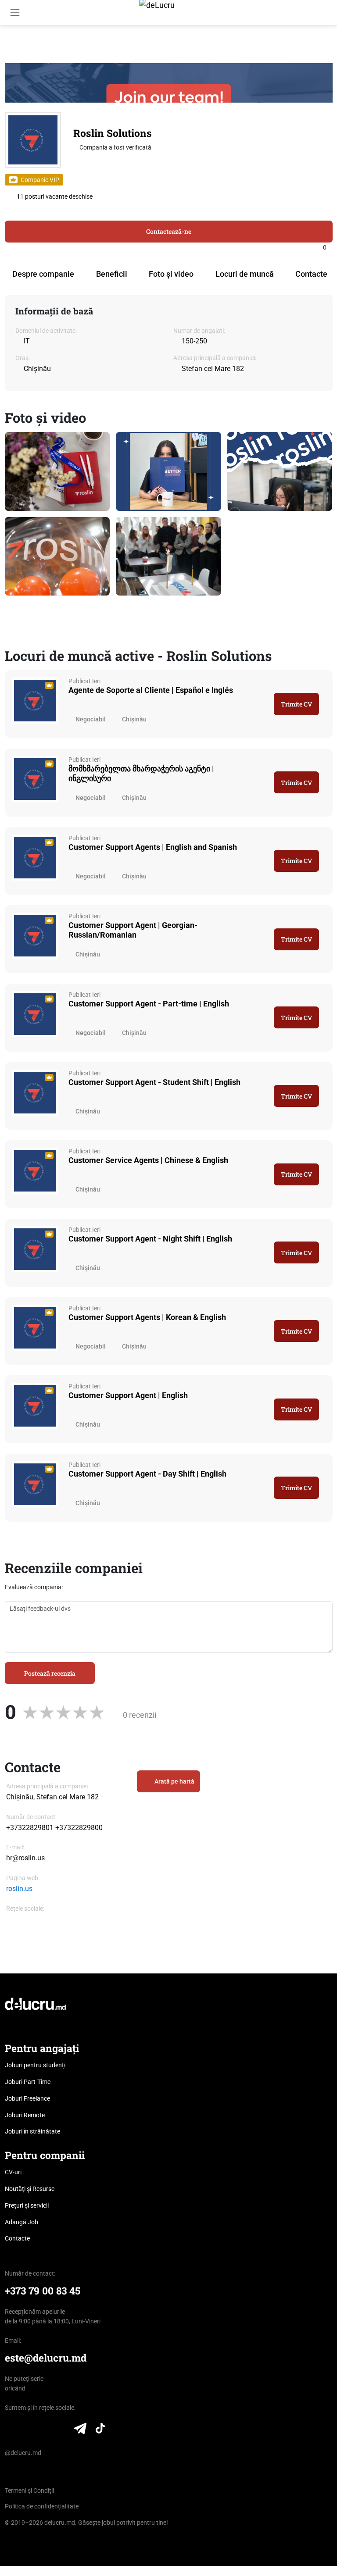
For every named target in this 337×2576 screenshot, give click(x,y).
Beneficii (112, 274)
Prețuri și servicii (27, 2205)
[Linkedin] (26, 1920)
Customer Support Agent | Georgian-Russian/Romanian (133, 930)
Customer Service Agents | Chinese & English (148, 1160)
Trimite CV (296, 704)
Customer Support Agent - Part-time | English (149, 1004)
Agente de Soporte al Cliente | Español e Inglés (151, 690)
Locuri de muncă (245, 274)
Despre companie (43, 274)
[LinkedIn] (10, 2430)
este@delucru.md (46, 2358)
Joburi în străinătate (32, 2131)
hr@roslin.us (25, 1858)
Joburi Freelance (27, 2098)
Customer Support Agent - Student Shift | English (154, 1082)
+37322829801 (30, 1828)
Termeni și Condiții (29, 2490)
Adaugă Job (22, 2222)
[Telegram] (80, 2430)
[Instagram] (42, 1920)
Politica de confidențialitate (42, 2506)
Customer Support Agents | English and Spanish (153, 847)
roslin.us (19, 1889)
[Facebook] (10, 1920)
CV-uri (13, 2172)
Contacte (311, 274)
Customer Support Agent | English (128, 1395)
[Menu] (15, 12)
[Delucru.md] (35, 2003)
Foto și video (171, 274)
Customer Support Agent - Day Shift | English (147, 1474)
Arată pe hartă (174, 1781)
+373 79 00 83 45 (43, 2291)
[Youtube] (62, 2430)
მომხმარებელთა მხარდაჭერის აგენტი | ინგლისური (141, 773)
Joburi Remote (25, 2115)
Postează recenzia (50, 1673)
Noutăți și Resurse (30, 2189)
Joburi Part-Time (28, 2082)
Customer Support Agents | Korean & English (147, 1317)
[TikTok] (100, 2430)
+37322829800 (79, 1828)
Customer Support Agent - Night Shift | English (150, 1239)
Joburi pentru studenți (35, 2065)
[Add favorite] (330, 247)
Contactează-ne (169, 231)
